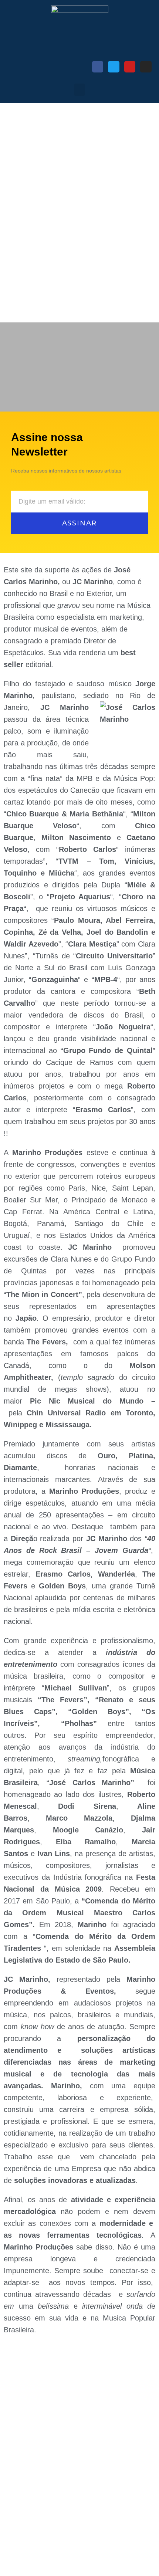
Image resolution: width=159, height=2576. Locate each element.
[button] (79, 90)
